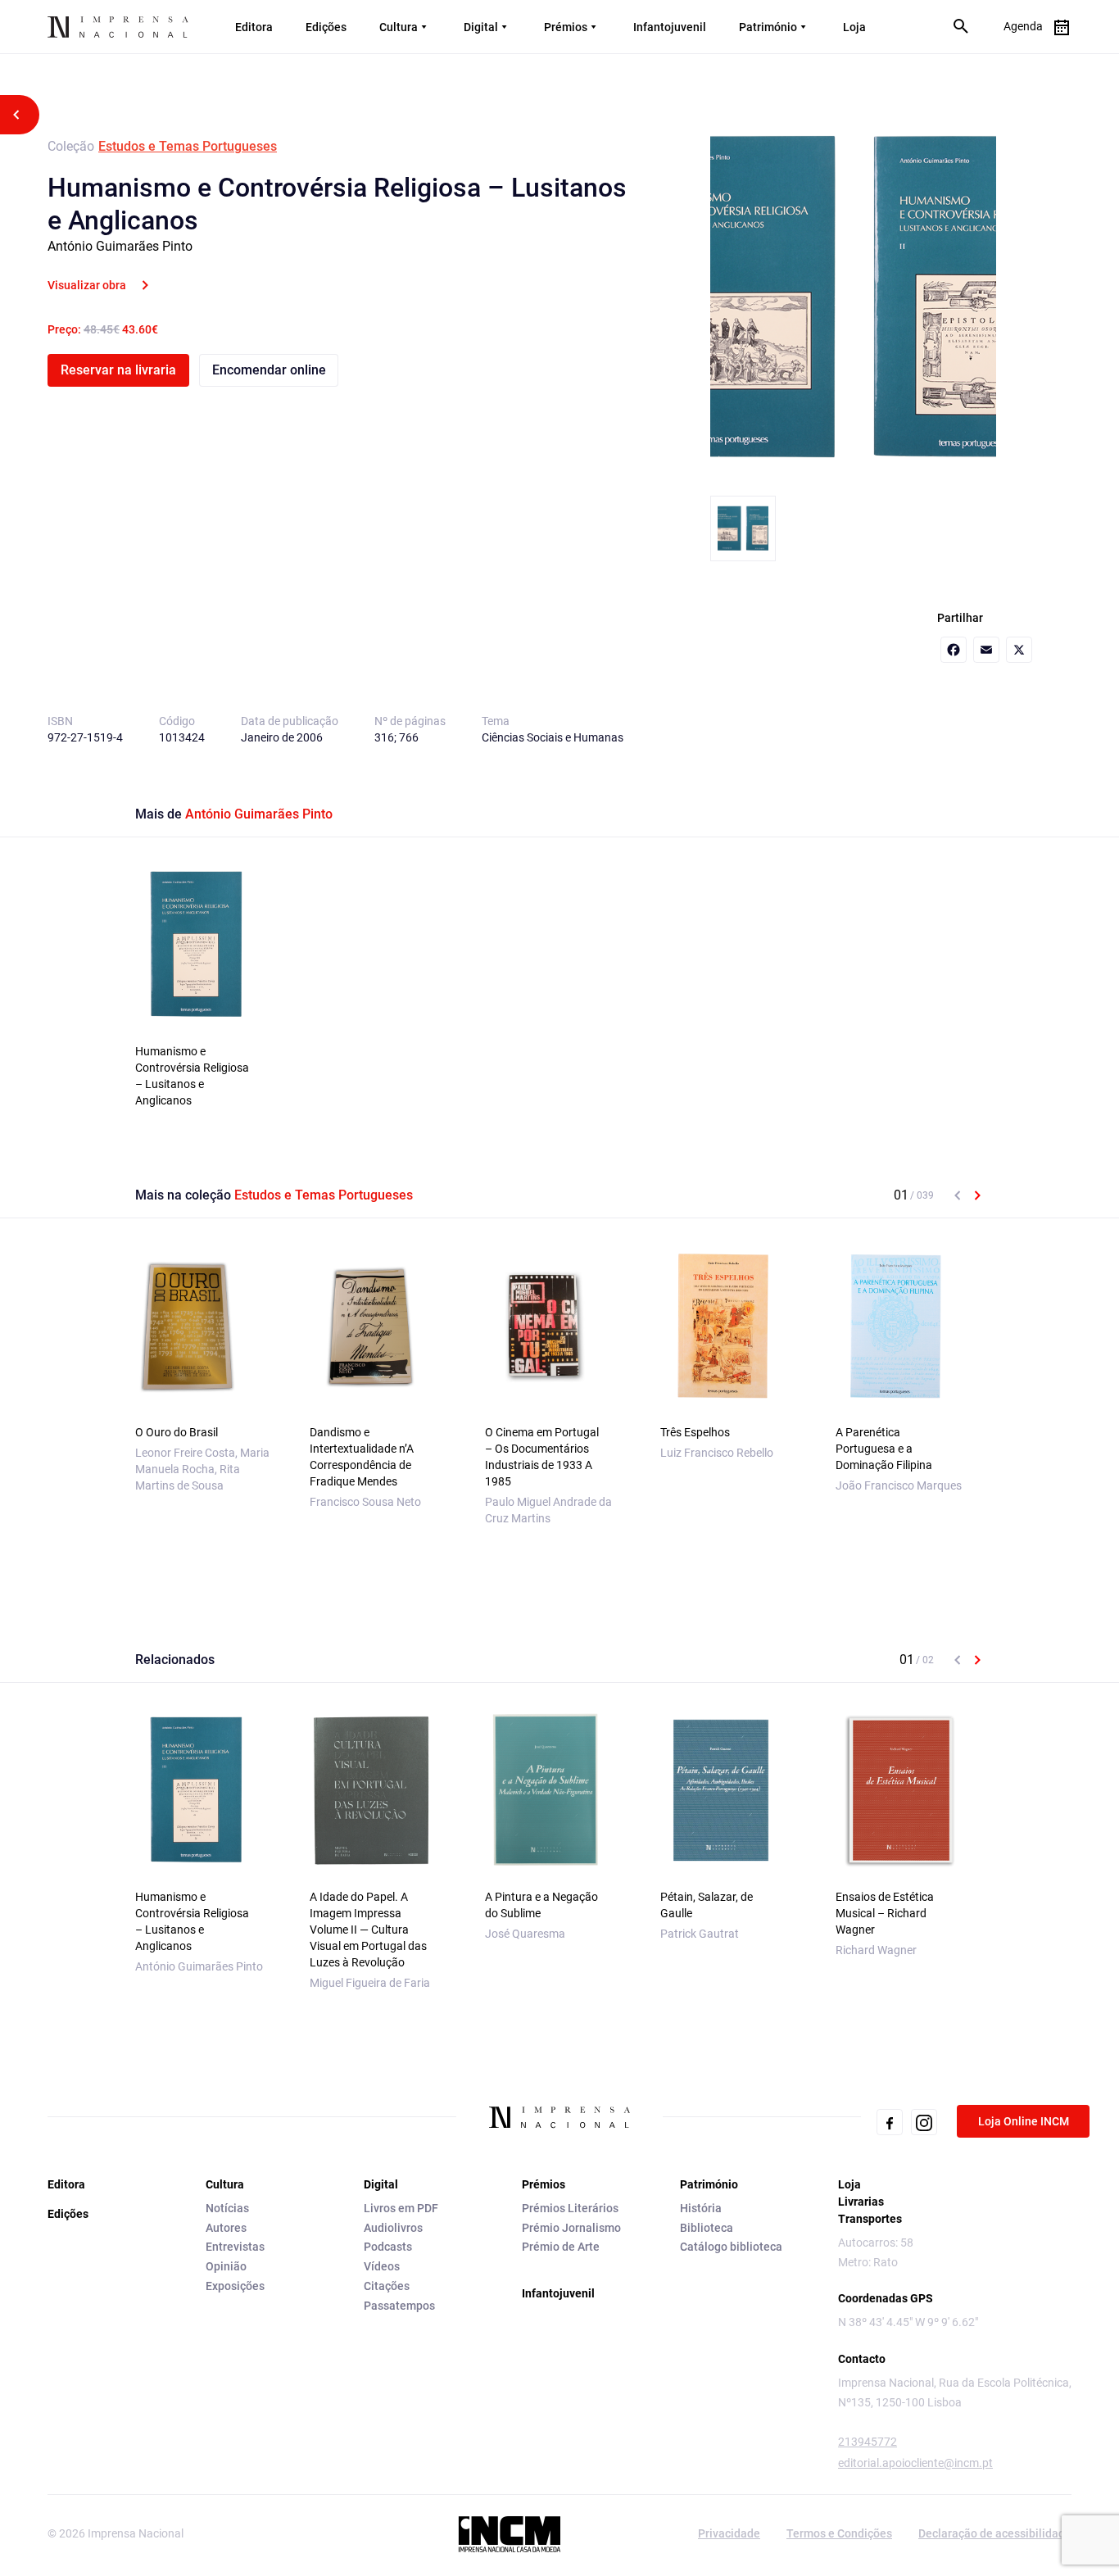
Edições (326, 27)
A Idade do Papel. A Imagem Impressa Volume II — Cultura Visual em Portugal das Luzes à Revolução (368, 1930)
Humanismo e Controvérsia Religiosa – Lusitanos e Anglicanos (192, 1076)
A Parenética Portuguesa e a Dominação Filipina (884, 1449)
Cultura (399, 27)
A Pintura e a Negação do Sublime (541, 1905)
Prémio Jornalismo (571, 2228)
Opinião (226, 2266)
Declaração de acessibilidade (995, 2533)
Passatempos (399, 2306)
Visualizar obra (87, 285)
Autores (226, 2228)
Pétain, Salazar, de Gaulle (707, 1905)
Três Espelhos (695, 1432)
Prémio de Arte (561, 2247)
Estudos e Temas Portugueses (188, 146)
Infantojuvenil (670, 27)
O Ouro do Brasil (177, 1432)
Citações (387, 2286)
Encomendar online (269, 370)
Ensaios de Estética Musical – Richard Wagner (885, 1913)
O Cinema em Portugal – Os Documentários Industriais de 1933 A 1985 (542, 1457)
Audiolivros (393, 2228)
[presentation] (958, 1195)
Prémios (566, 27)
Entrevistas (235, 2247)
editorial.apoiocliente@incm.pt (915, 2463)
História (701, 2208)
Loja (854, 27)
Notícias (227, 2208)
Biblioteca (707, 2228)
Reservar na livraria (118, 370)
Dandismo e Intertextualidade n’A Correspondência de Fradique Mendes (362, 1457)
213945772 (868, 2442)
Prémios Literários (570, 2208)
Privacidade (729, 2533)
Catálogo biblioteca (731, 2247)
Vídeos (382, 2266)
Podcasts (388, 2247)
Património (768, 27)
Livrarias (861, 2202)
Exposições (235, 2286)
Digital (481, 27)
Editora (254, 27)
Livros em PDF (401, 2208)
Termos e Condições (839, 2533)
